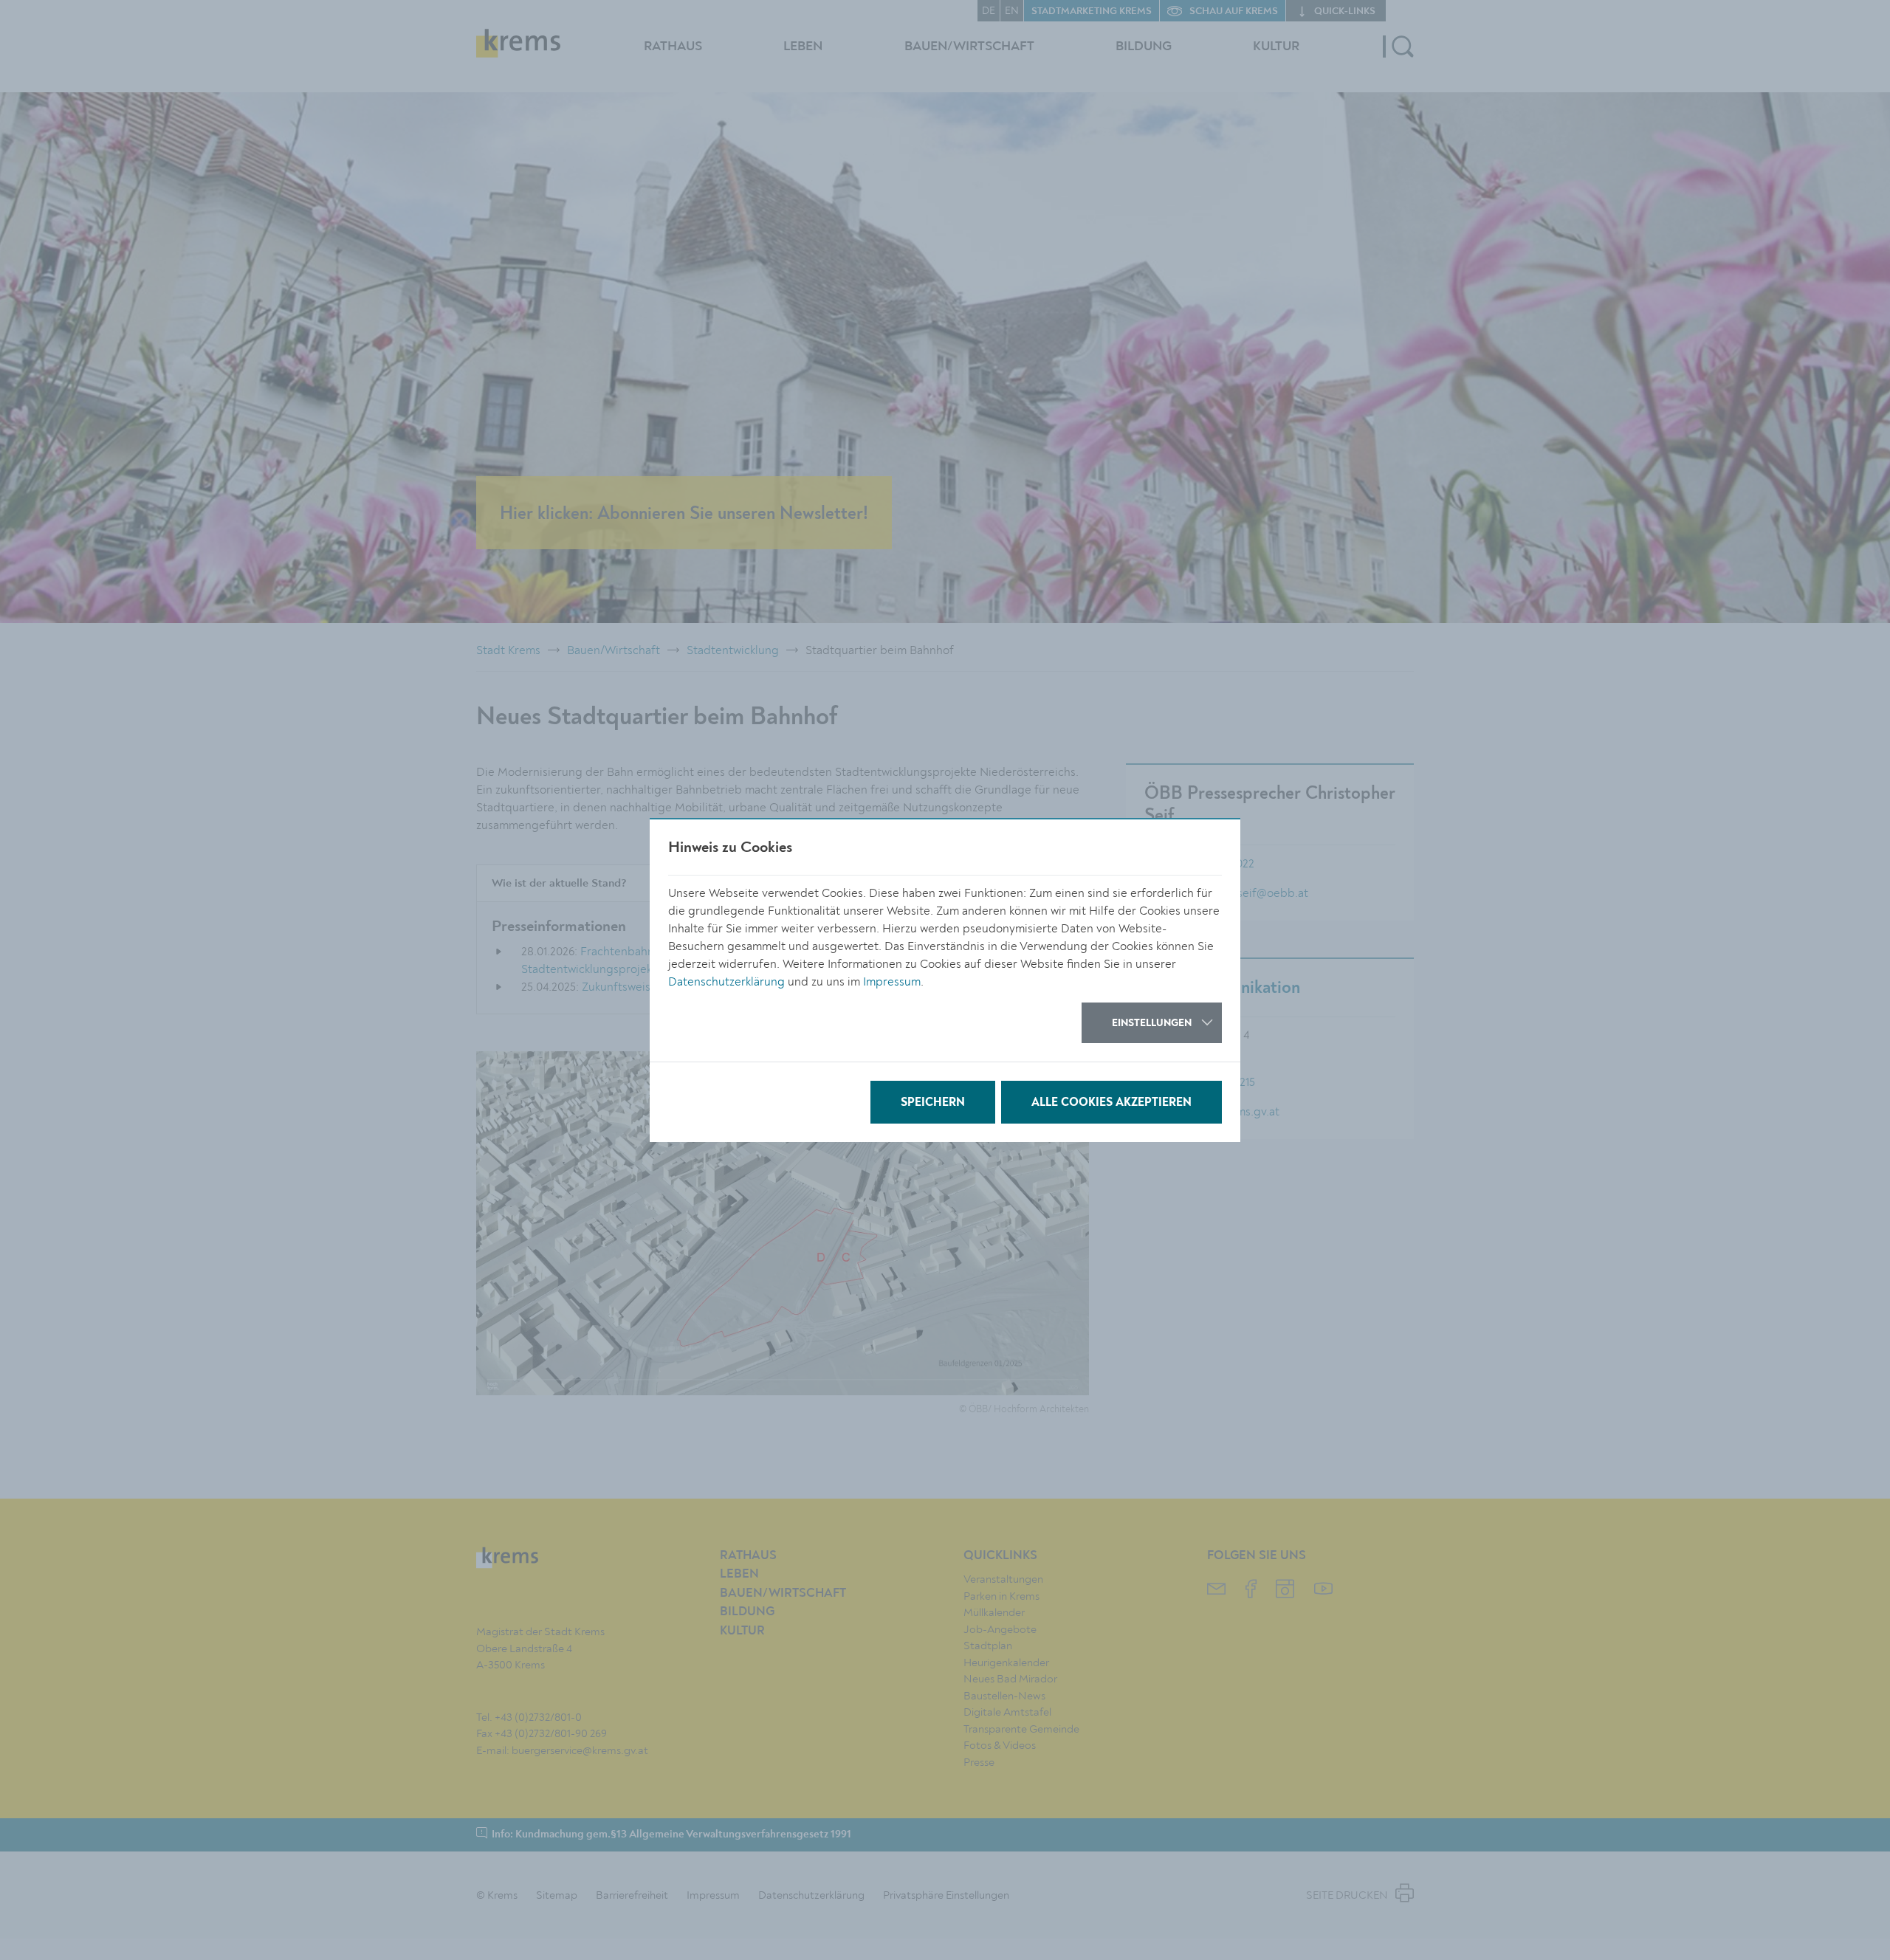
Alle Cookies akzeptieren (1111, 1103)
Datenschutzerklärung (726, 982)
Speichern (933, 1103)
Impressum (892, 982)
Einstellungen (1152, 1023)
